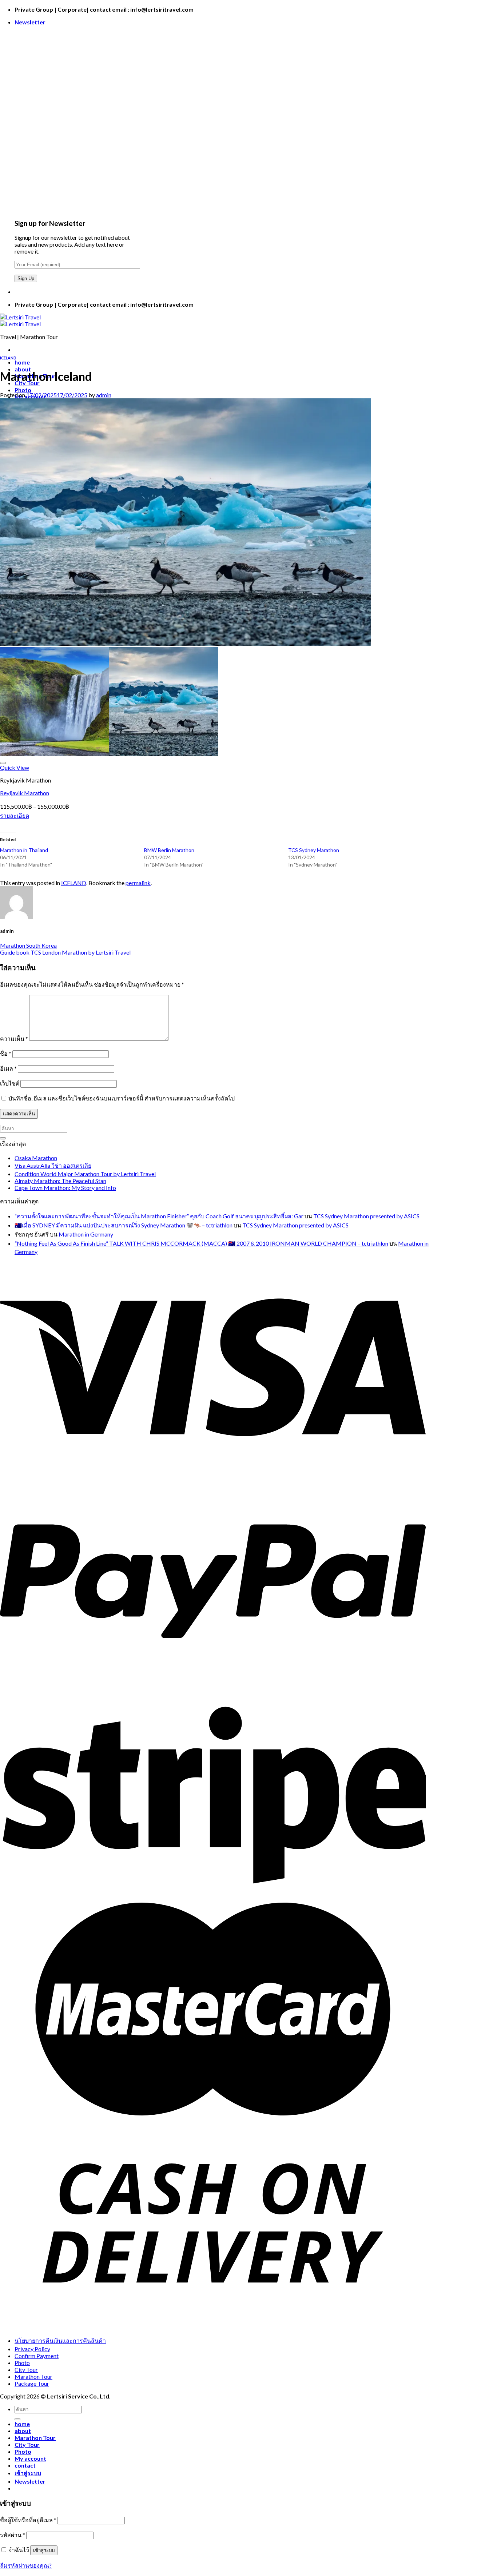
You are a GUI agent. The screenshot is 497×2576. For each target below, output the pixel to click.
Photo (23, 390)
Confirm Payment (37, 2356)
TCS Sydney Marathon (314, 850)
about (23, 2431)
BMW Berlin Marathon (169, 850)
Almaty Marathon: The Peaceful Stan (60, 1181)
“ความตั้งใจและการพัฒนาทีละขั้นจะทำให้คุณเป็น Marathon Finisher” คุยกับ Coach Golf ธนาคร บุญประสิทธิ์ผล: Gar (159, 1216)
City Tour (26, 2370)
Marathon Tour (33, 2376)
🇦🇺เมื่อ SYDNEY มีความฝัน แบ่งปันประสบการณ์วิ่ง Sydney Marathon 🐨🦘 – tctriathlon (124, 1225)
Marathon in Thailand (24, 850)
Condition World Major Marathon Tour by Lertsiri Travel (85, 1174)
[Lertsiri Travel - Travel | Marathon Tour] (20, 320)
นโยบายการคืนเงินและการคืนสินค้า (60, 2340)
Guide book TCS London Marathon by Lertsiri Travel (65, 952)
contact (25, 2465)
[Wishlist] (3, 763)
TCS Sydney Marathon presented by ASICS (366, 1216)
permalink (138, 883)
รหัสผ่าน (13, 2535)
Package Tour (32, 2383)
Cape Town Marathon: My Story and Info (65, 1188)
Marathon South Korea (28, 945)
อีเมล (8, 1068)
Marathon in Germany (86, 1234)
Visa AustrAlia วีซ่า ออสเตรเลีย (53, 1165)
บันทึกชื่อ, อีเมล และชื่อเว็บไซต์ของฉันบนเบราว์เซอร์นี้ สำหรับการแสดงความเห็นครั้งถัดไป (122, 1098)
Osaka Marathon (36, 1158)
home (22, 362)
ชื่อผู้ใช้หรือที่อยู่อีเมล (28, 2520)
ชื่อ (6, 1053)
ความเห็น (14, 1038)
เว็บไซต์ (10, 1083)
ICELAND (8, 358)
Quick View (15, 767)
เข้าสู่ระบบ (44, 2550)
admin (104, 395)
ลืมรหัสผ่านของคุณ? (26, 2565)
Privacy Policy (32, 2349)
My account (30, 2458)
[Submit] (3, 1138)
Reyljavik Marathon (25, 793)
